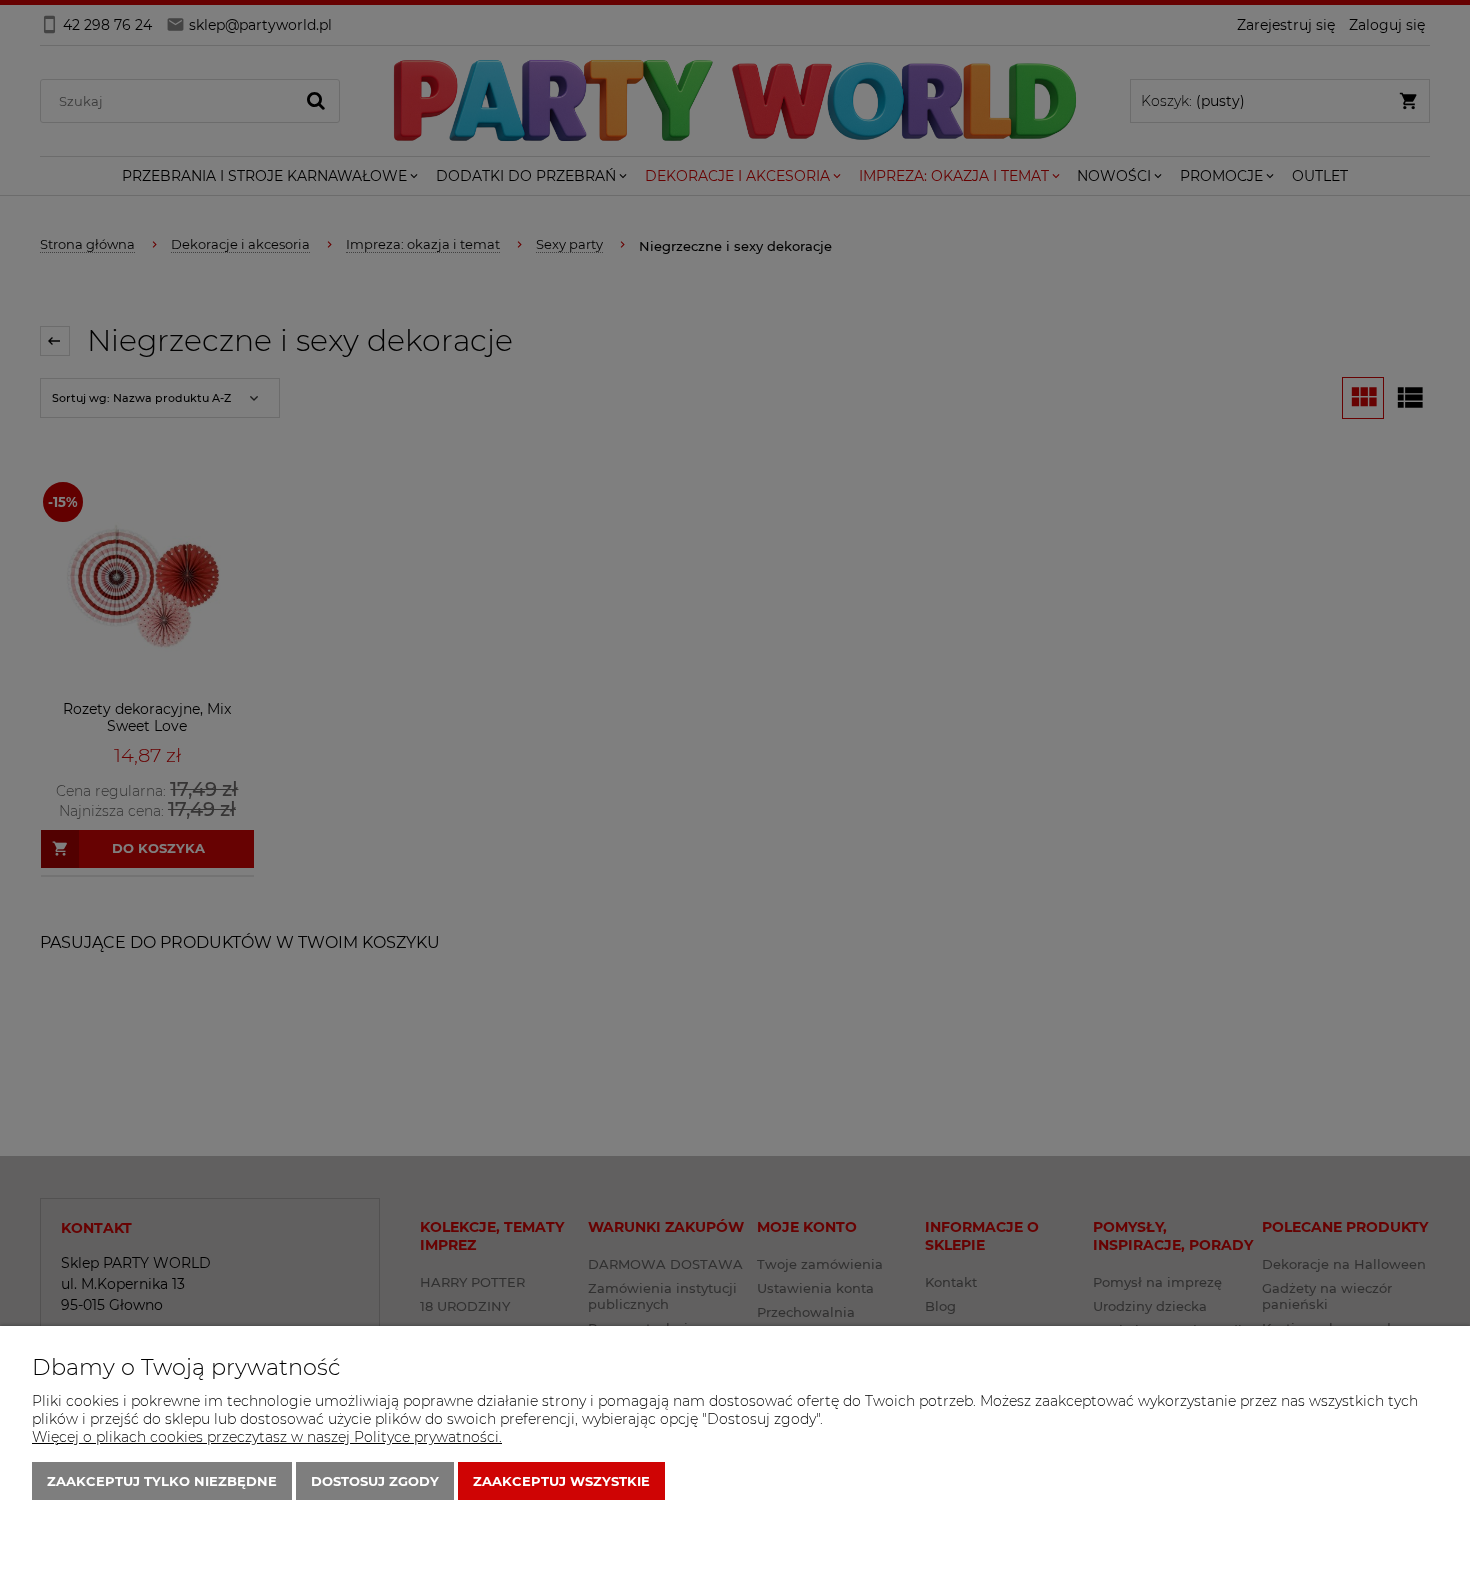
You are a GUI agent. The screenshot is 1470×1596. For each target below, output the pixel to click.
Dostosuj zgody (375, 1481)
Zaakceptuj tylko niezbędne (162, 1481)
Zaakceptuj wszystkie (561, 1481)
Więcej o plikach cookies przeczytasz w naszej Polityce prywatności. (267, 1437)
